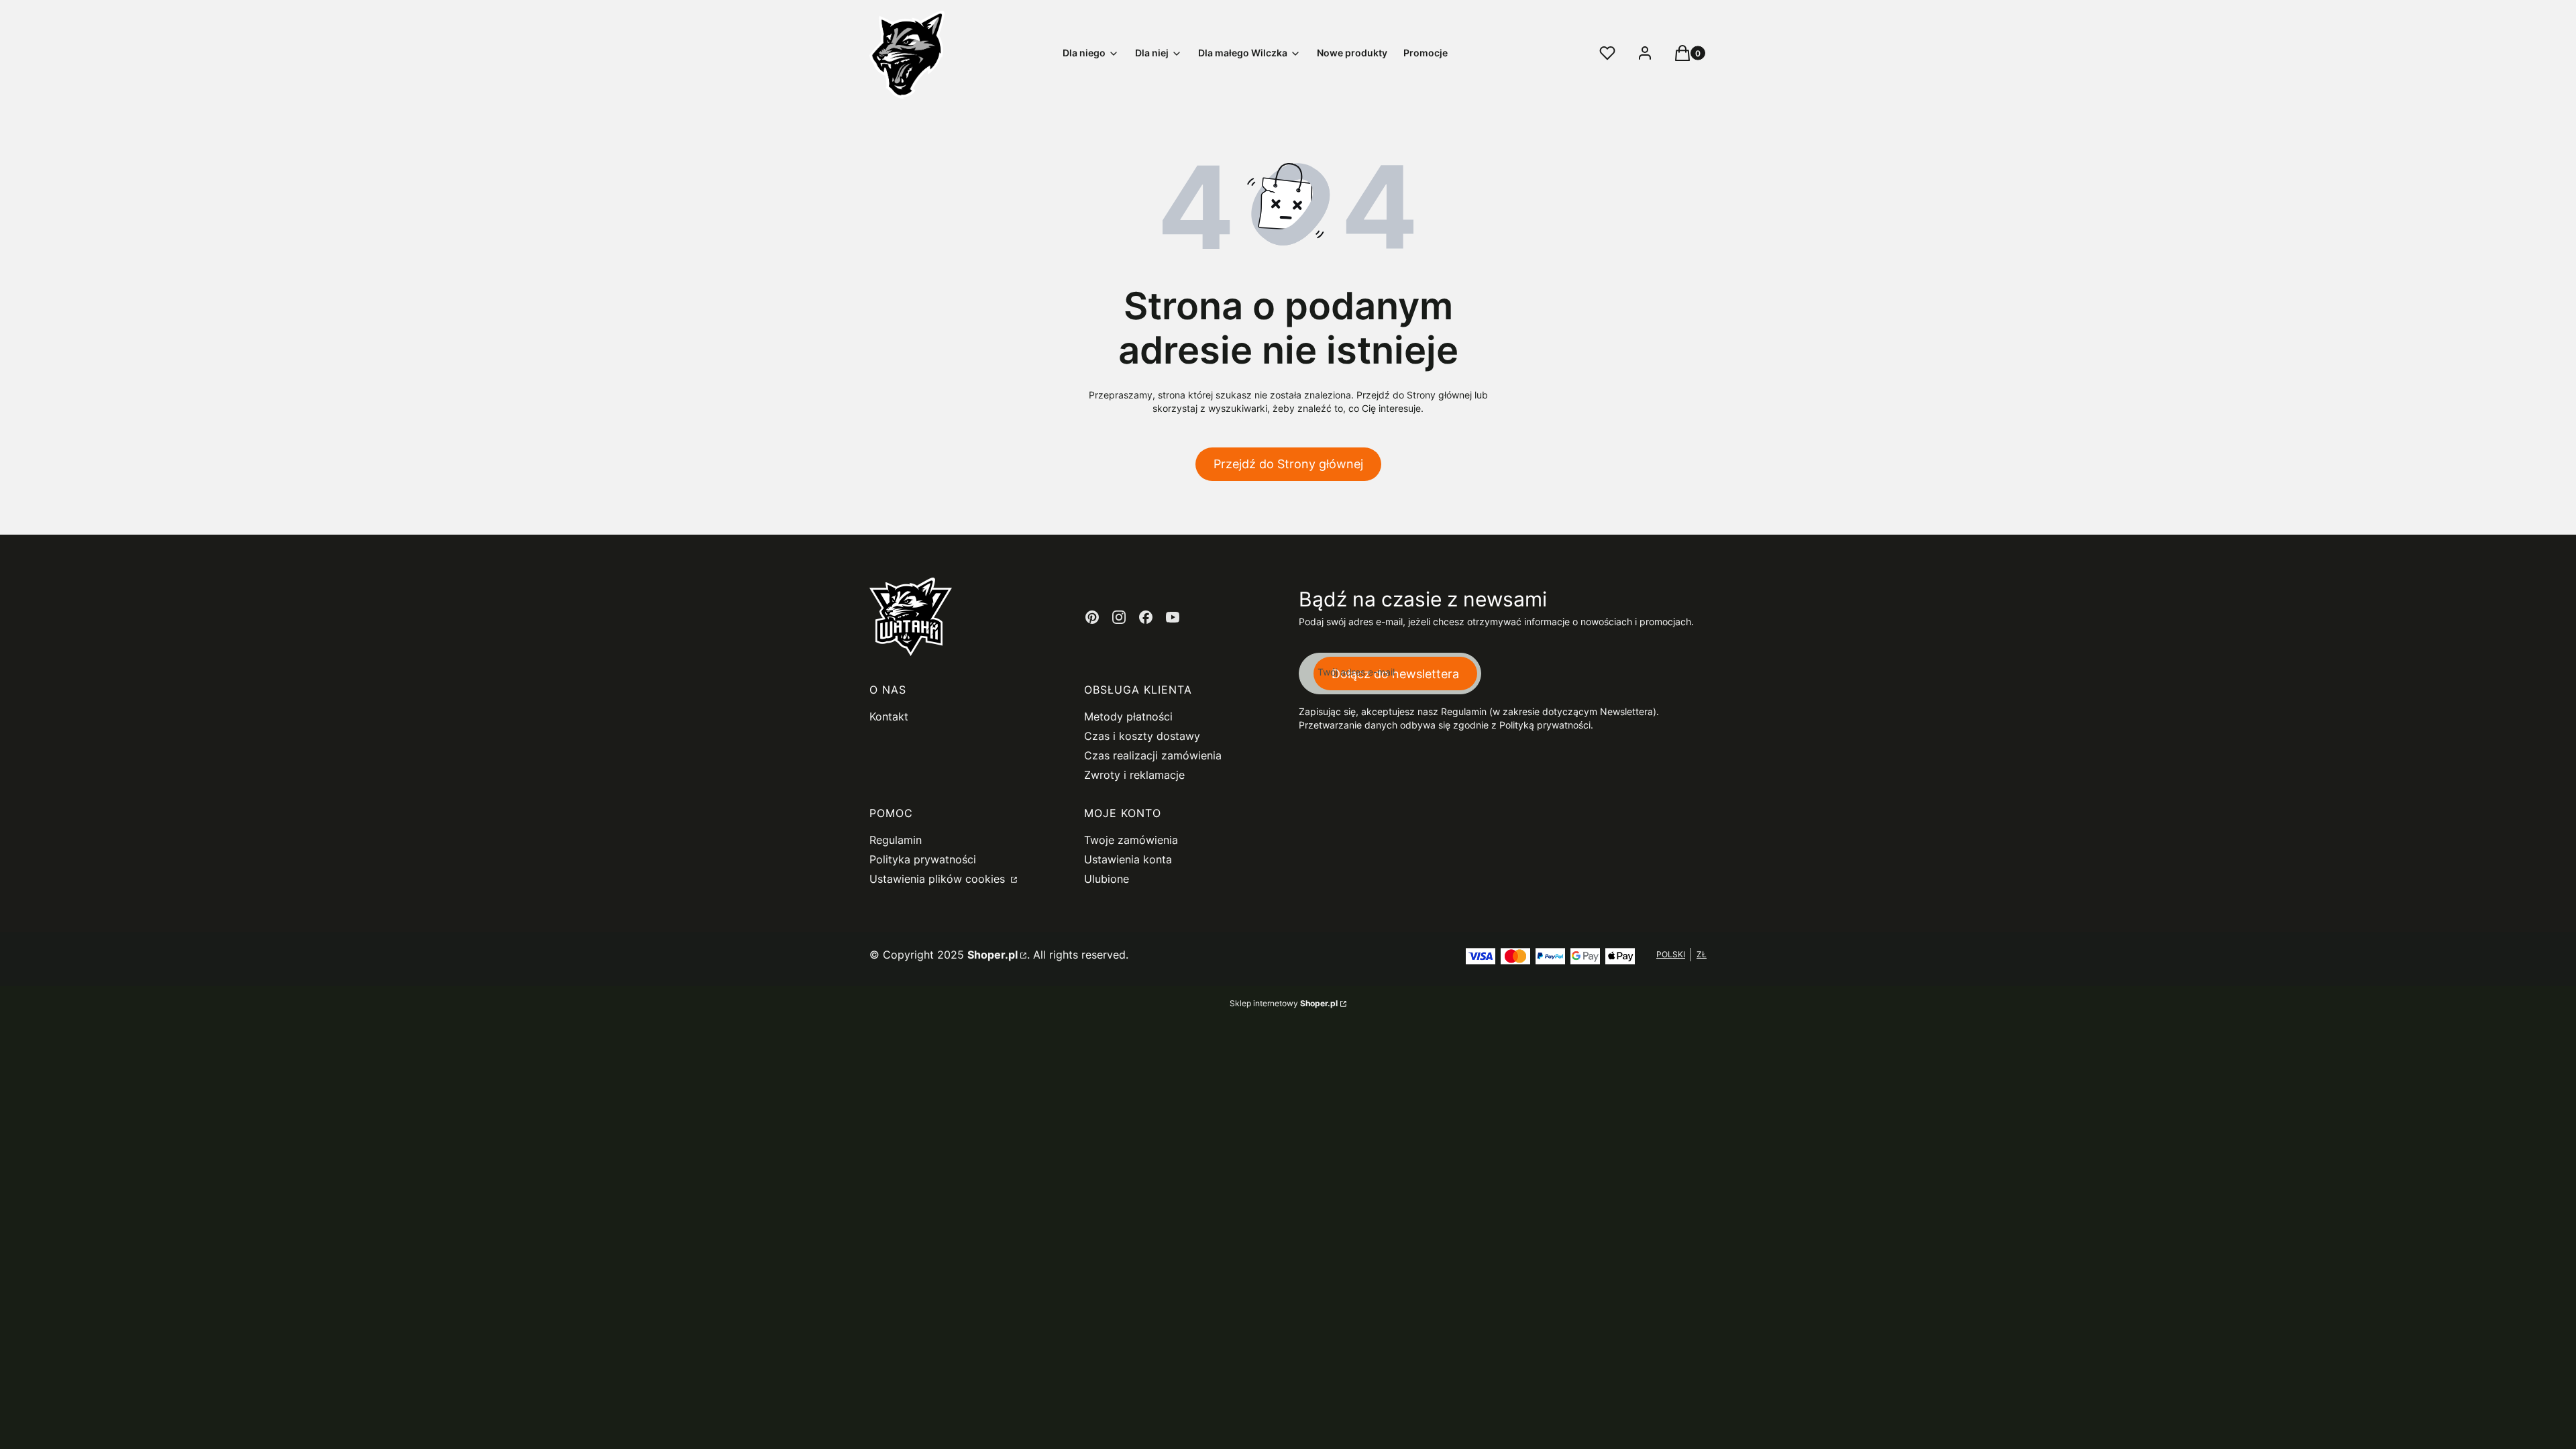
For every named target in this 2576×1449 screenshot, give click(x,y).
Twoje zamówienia (1131, 840)
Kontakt (889, 716)
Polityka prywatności (923, 859)
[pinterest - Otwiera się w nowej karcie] (1092, 617)
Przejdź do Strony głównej (1288, 464)
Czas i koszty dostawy (1142, 736)
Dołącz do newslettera (1395, 674)
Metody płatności (1128, 716)
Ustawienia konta (1128, 859)
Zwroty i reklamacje (1134, 775)
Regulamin (896, 840)
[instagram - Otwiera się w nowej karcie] (1119, 617)
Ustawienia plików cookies (939, 879)
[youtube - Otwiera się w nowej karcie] (1173, 617)
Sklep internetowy (1284, 1003)
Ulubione (1107, 879)
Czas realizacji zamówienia (1153, 755)
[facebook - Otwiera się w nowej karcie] (1146, 617)
